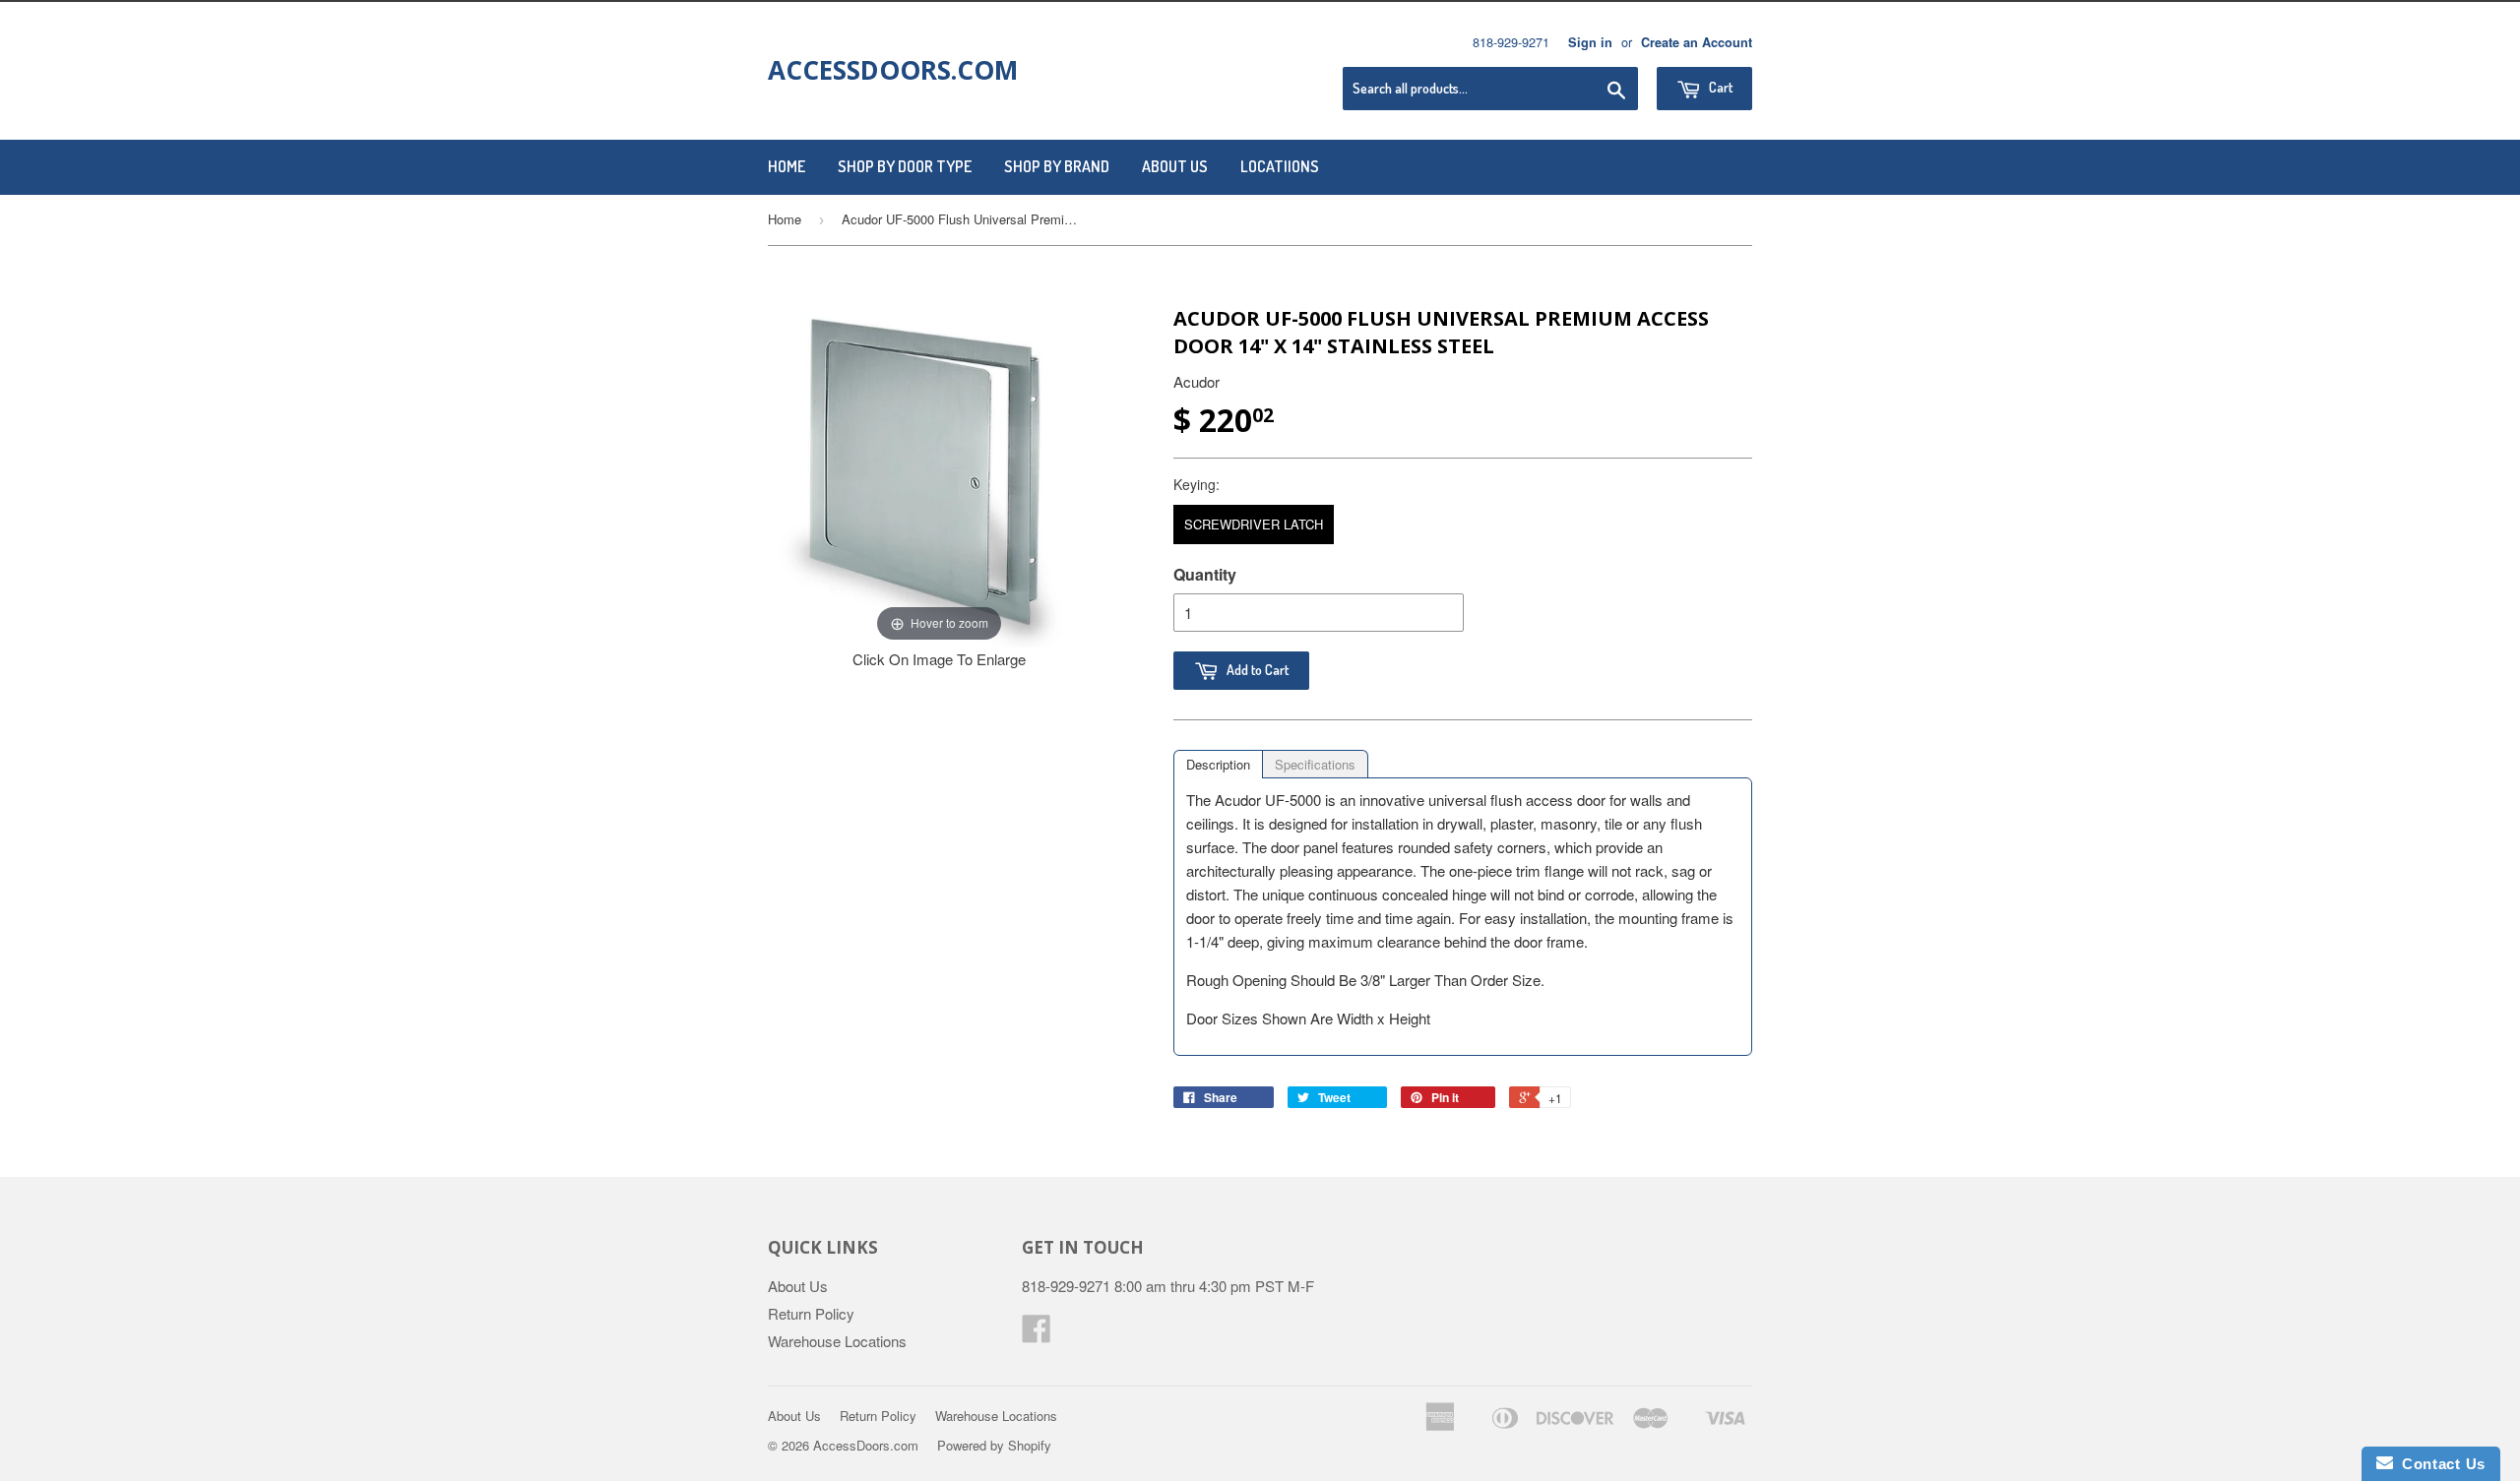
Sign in (1590, 42)
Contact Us (2439, 1464)
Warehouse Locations (837, 1341)
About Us (1175, 166)
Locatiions (1280, 166)
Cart (1719, 87)
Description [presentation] (1218, 764)
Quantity (1205, 574)
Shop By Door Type (905, 166)
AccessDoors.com (893, 70)
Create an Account (1697, 42)
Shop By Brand (1057, 166)
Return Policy (811, 1313)
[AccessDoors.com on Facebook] (1037, 1334)
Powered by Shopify (994, 1445)
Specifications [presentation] (1315, 764)
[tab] (1218, 764)
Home (787, 166)
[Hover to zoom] (939, 474)
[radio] (1254, 525)
